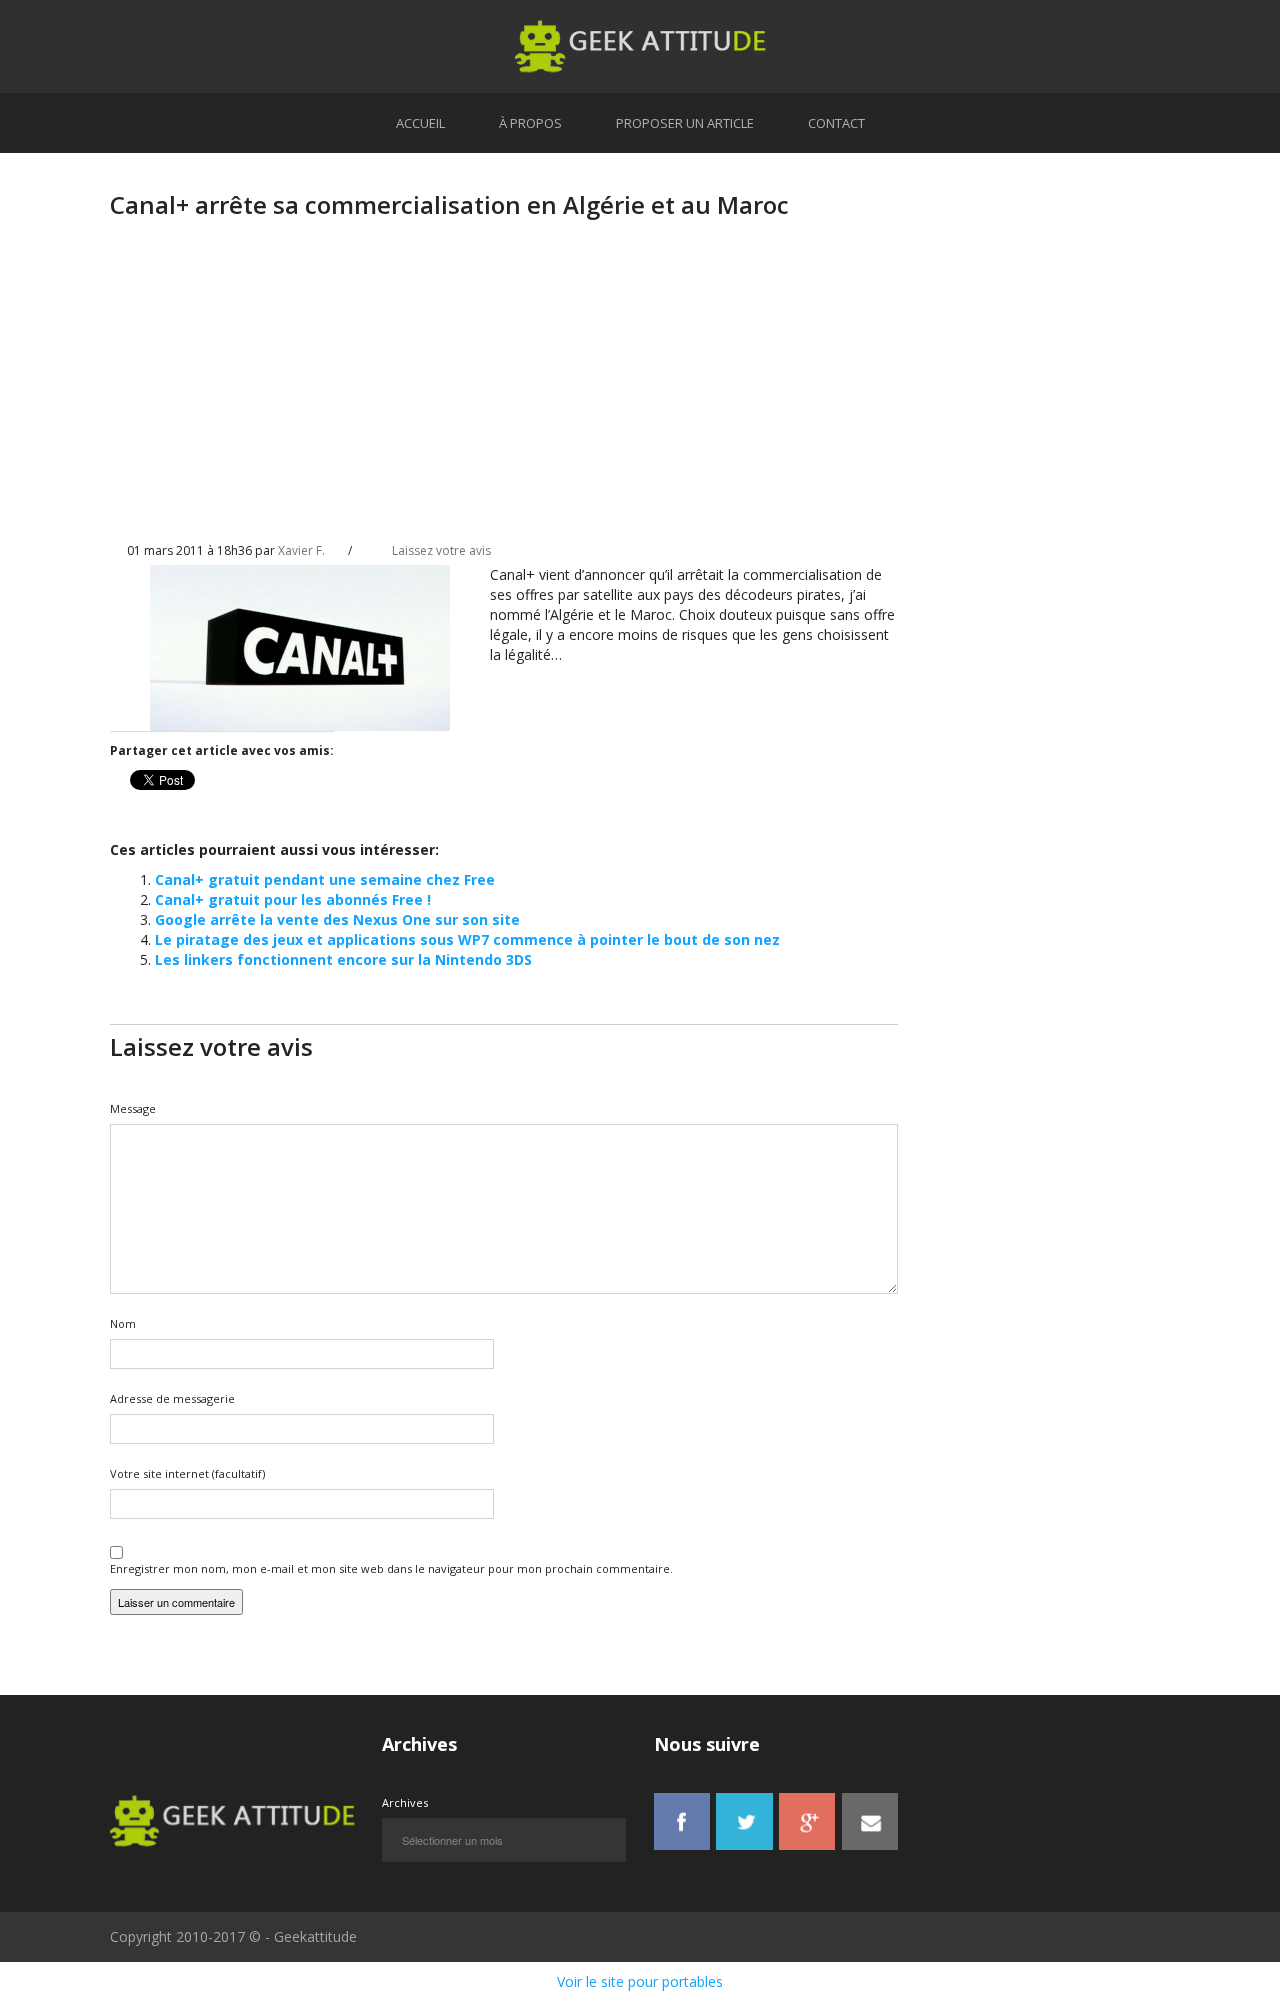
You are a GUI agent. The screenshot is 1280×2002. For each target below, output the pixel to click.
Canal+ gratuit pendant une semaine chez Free (325, 879)
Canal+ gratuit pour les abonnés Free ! (293, 899)
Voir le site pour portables (640, 1981)
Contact (836, 123)
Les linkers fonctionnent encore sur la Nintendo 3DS (343, 959)
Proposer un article (685, 123)
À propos (530, 123)
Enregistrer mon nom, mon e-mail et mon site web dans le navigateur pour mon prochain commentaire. (391, 1568)
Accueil (420, 123)
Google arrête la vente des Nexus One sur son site (337, 919)
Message (133, 1108)
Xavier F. (301, 550)
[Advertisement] (504, 397)
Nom (123, 1323)
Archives (405, 1802)
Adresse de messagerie (172, 1398)
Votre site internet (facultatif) (187, 1473)
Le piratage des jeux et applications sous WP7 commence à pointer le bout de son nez (467, 939)
